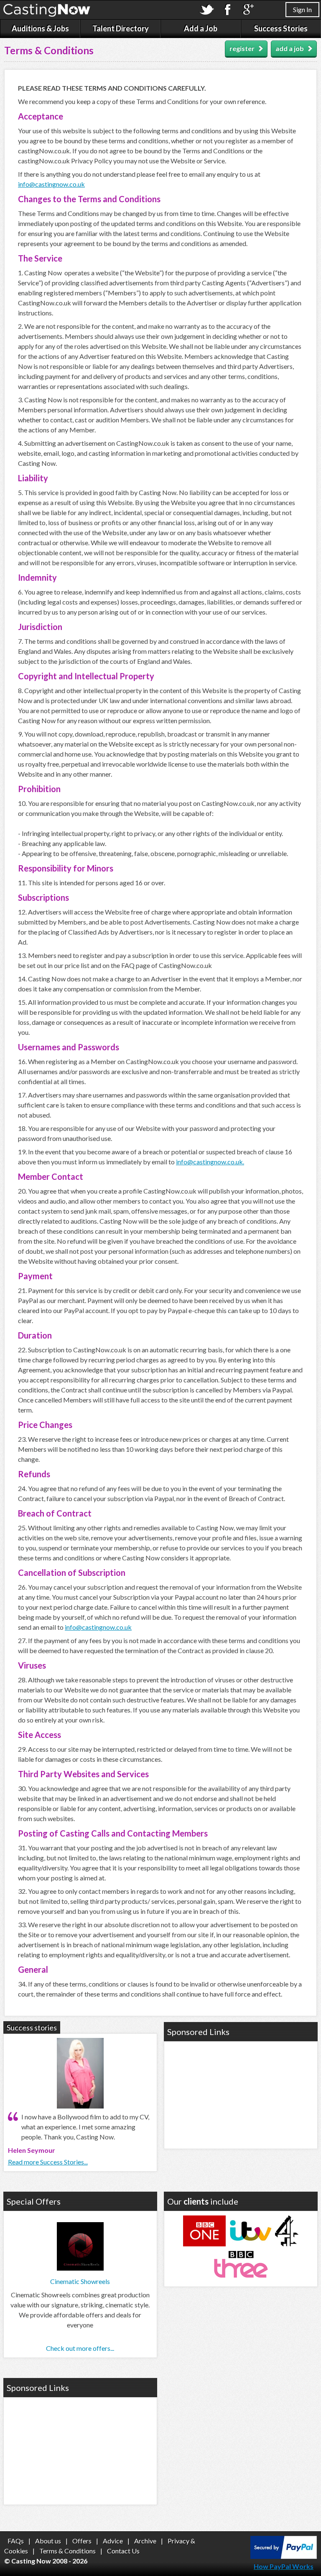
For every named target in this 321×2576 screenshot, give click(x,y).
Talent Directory (121, 28)
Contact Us (123, 2551)
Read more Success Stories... (48, 2162)
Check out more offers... (80, 2348)
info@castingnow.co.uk (51, 184)
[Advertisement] (241, 2094)
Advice (113, 2541)
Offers (82, 2541)
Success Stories (281, 28)
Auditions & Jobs (40, 28)
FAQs (16, 2541)
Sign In (302, 9)
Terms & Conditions (68, 2551)
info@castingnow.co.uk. (210, 1162)
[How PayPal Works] (284, 2556)
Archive (145, 2541)
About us (48, 2541)
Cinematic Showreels (80, 2281)
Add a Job (201, 28)
